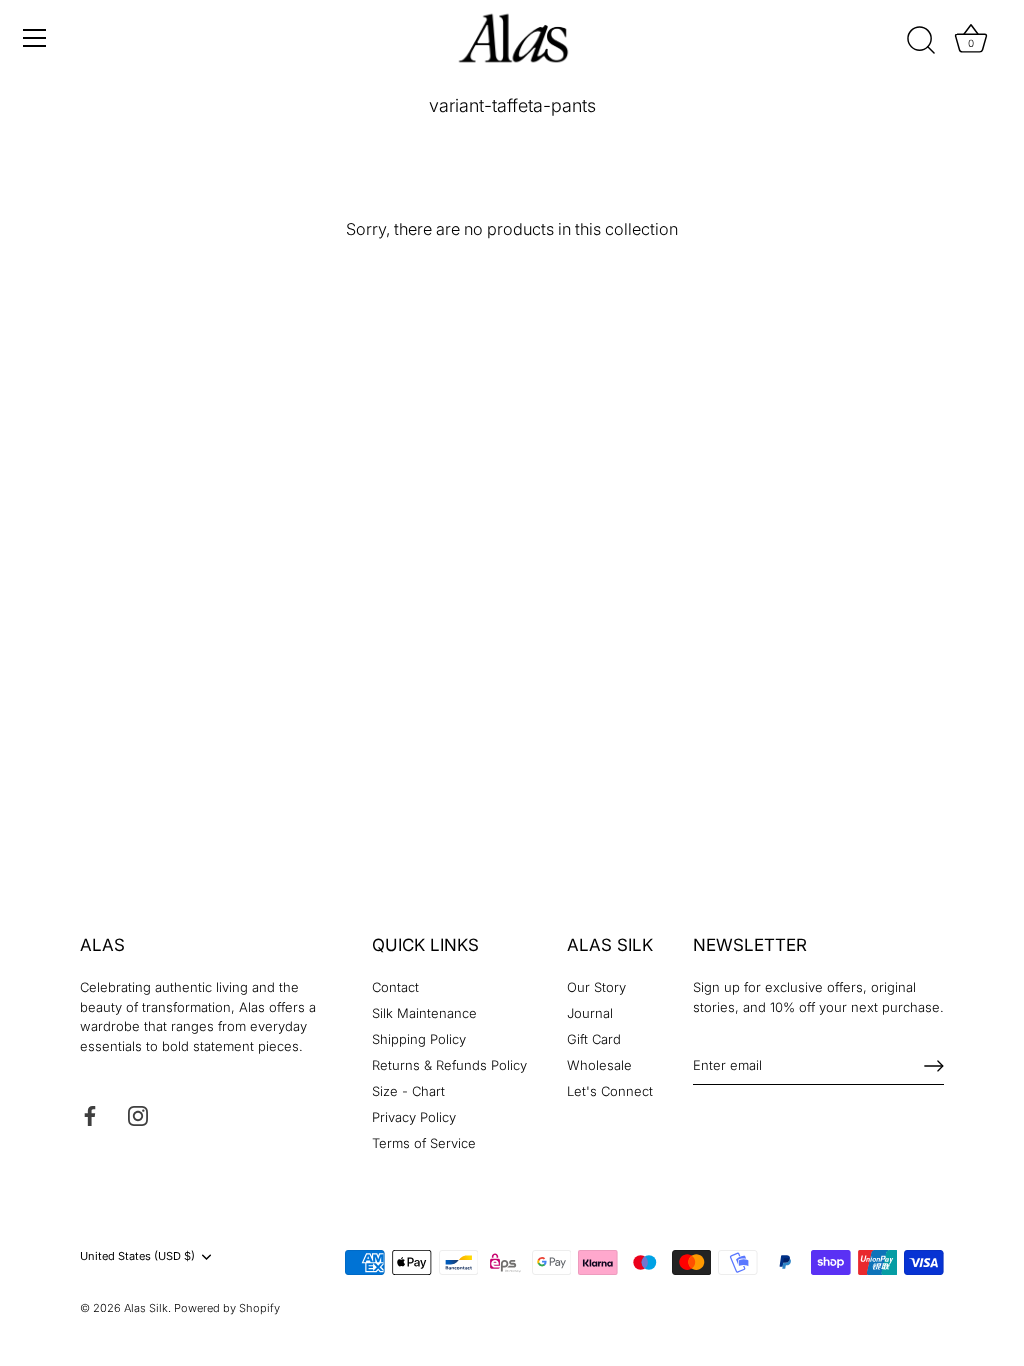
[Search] (922, 41)
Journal (590, 1013)
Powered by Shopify (227, 1308)
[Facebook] (90, 1115)
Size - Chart (408, 1091)
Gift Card (594, 1039)
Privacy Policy (414, 1117)
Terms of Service (424, 1143)
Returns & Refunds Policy (449, 1065)
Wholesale (599, 1065)
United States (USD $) (137, 1256)
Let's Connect (610, 1091)
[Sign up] (934, 1066)
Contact (395, 987)
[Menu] (35, 38)
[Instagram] (138, 1115)
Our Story (596, 987)
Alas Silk (146, 1308)
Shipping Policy (419, 1039)
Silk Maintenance (424, 1013)
